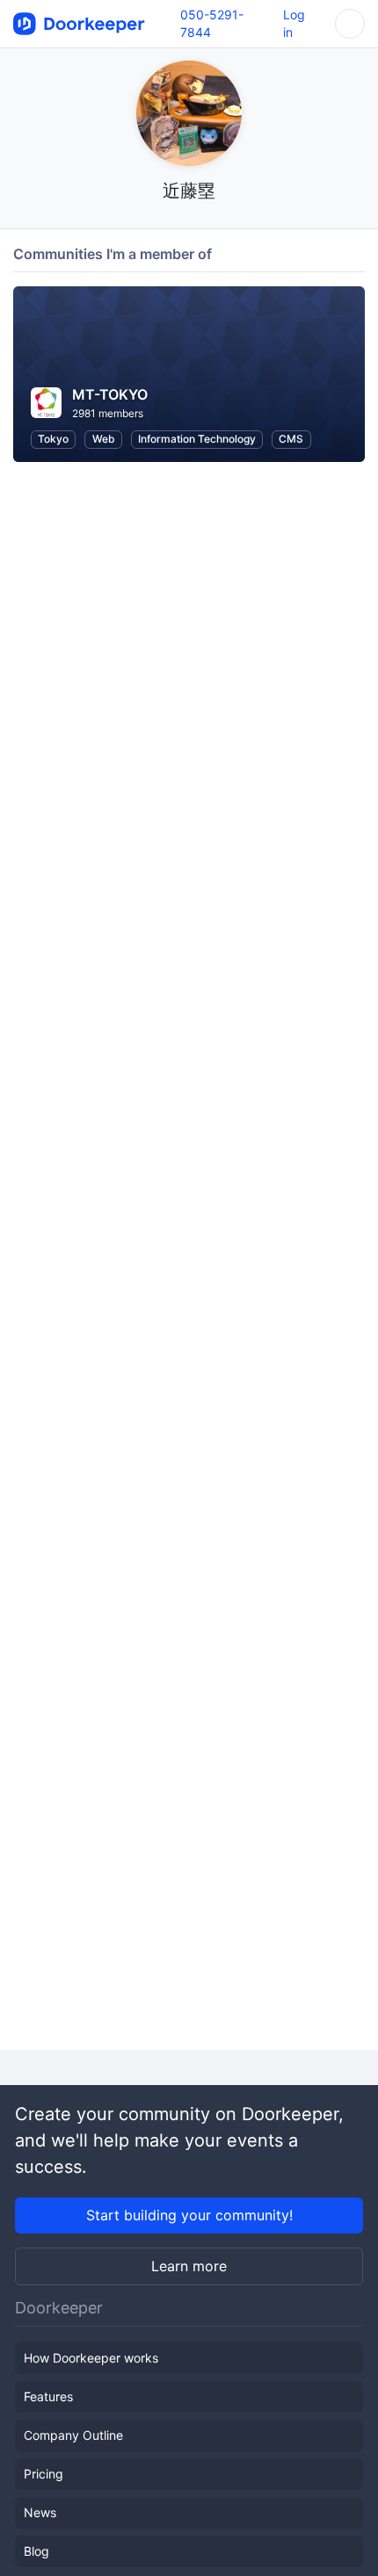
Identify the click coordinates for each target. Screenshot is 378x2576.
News (40, 2512)
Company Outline (73, 2435)
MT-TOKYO (110, 394)
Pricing (44, 2474)
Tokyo (53, 439)
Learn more (189, 2266)
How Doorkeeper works (91, 2358)
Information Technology (197, 439)
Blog (36, 2551)
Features (48, 2396)
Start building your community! (189, 2215)
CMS (291, 439)
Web (104, 439)
